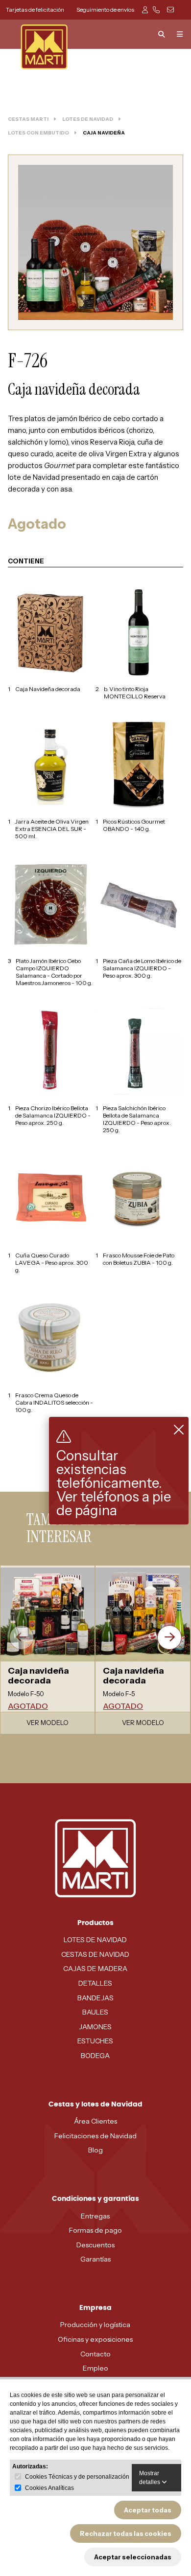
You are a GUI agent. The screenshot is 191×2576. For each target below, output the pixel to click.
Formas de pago (95, 2230)
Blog (95, 2150)
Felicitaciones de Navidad (95, 2136)
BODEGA (95, 2056)
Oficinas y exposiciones (95, 2339)
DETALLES (95, 1983)
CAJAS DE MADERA (95, 1969)
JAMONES (95, 2027)
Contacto (95, 2354)
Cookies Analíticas (49, 2488)
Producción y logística (95, 2325)
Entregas (95, 2216)
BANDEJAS (95, 1998)
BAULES (95, 2012)
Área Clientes (95, 2121)
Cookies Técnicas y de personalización (77, 2477)
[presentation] (22, 1637)
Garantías (95, 2259)
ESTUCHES (95, 2041)
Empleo (95, 2368)
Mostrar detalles (150, 2478)
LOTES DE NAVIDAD (95, 1940)
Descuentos (95, 2245)
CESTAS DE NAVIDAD (95, 1954)
